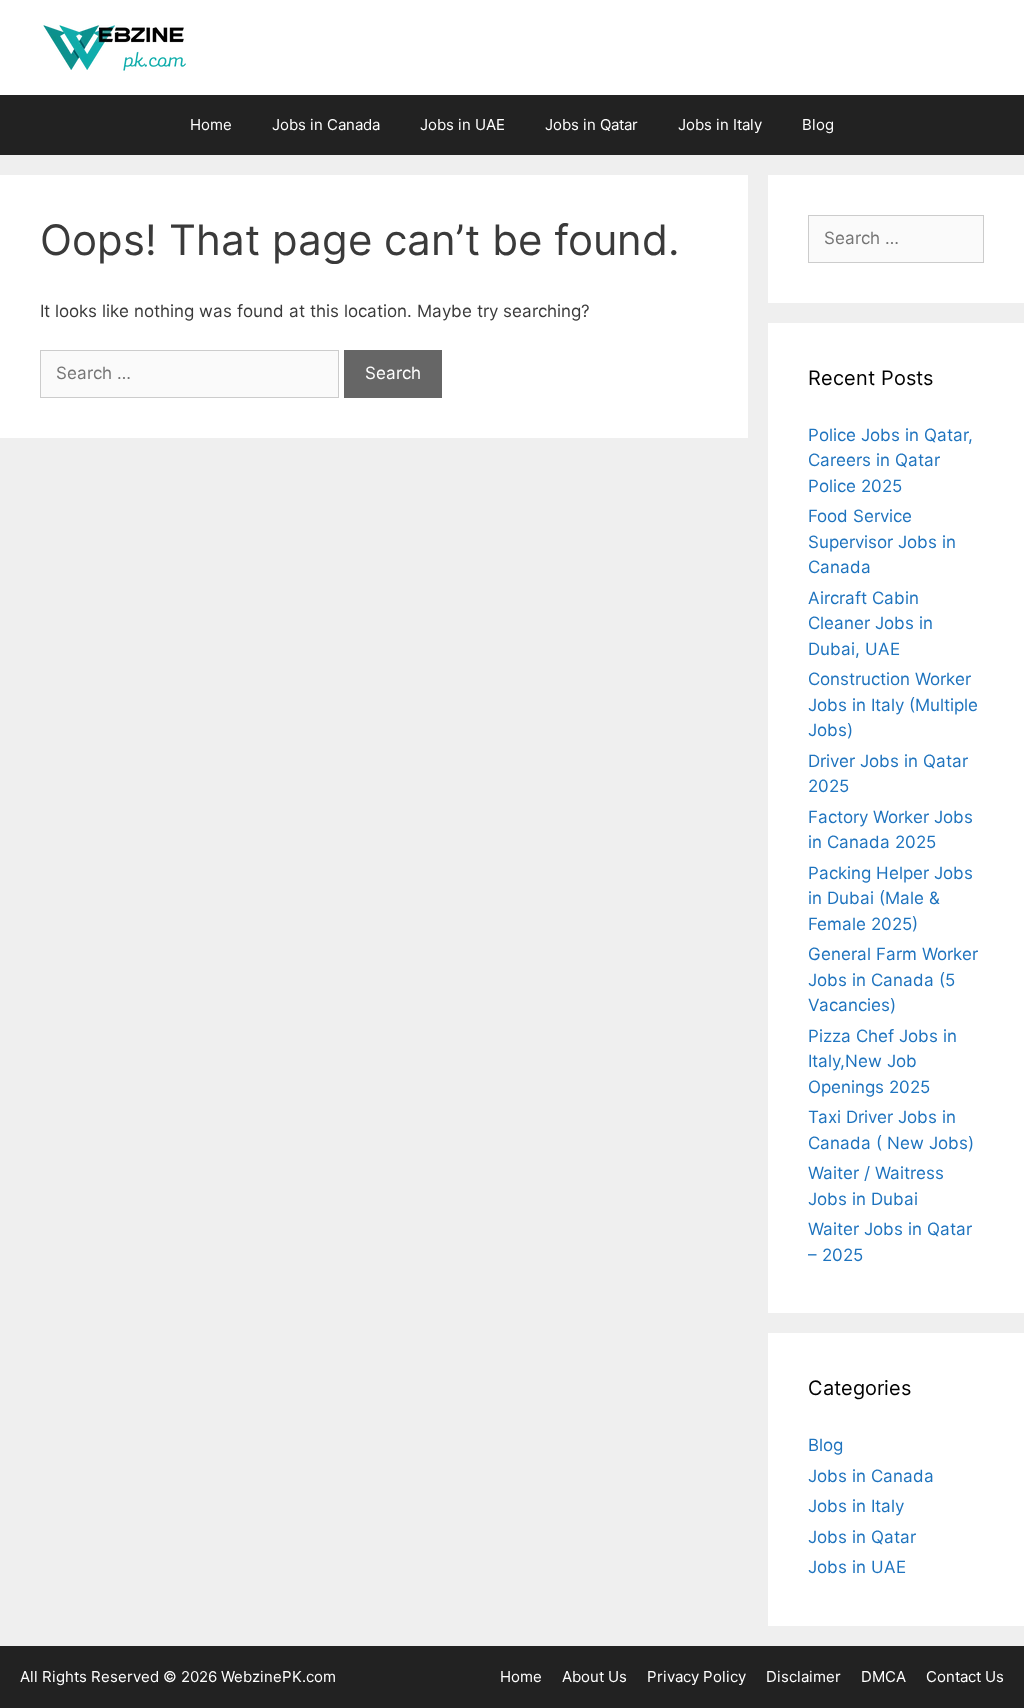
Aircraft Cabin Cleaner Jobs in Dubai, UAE (870, 623)
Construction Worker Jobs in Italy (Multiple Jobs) (893, 704)
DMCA (883, 1676)
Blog (818, 124)
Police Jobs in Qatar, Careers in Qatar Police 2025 (890, 460)
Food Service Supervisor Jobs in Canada (882, 541)
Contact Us (965, 1676)
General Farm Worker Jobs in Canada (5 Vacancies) (893, 979)
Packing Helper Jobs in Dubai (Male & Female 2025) (890, 898)
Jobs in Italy (720, 124)
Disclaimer (803, 1676)
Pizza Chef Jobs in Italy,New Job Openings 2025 (882, 1061)
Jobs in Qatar (591, 124)
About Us (594, 1676)
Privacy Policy (696, 1676)
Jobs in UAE (462, 124)
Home (211, 124)
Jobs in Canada (326, 124)
